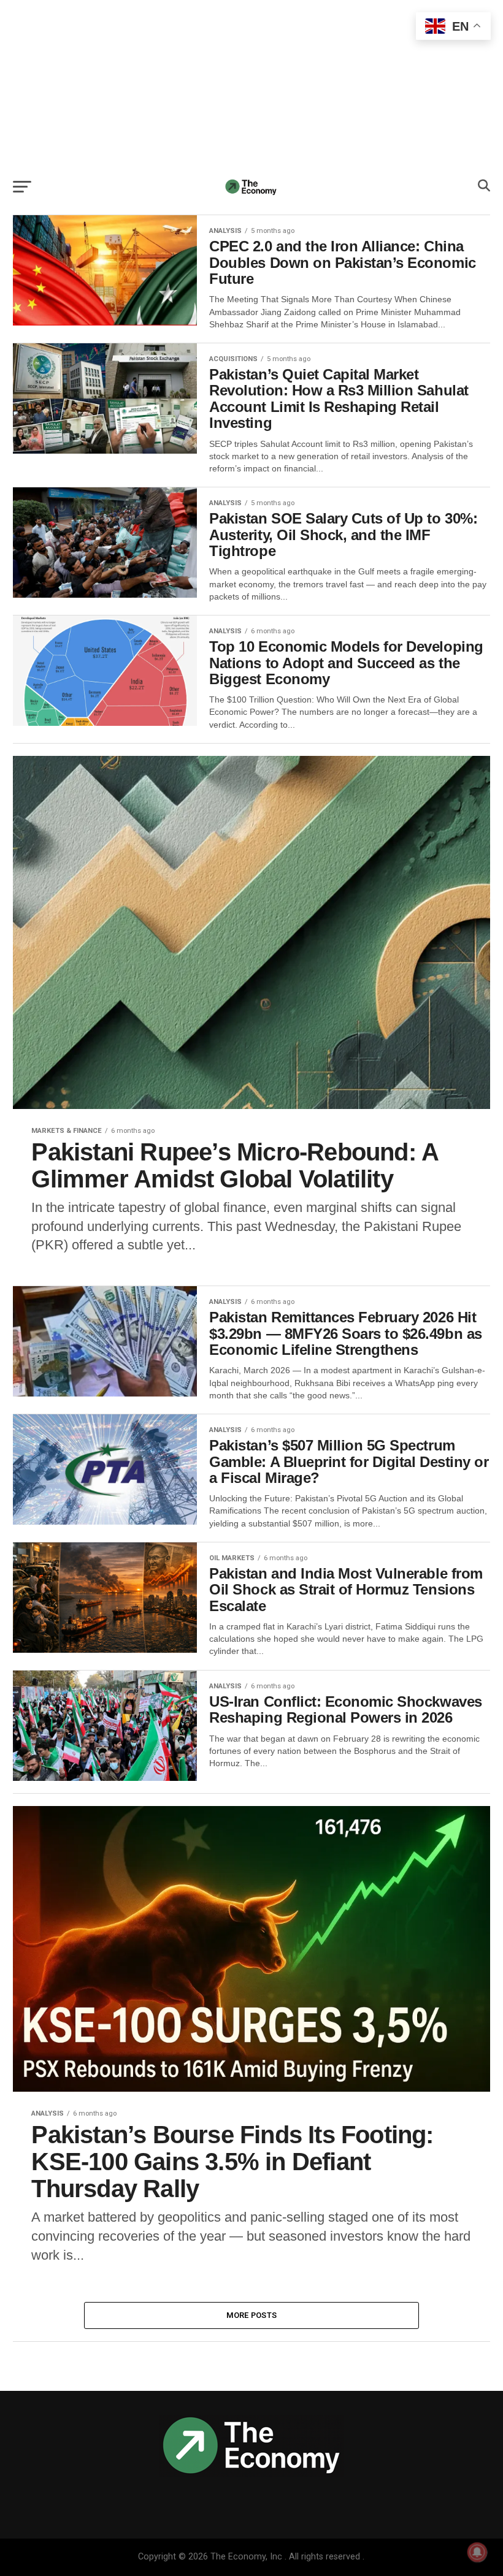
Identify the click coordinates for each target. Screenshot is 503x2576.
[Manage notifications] (477, 2552)
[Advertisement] (251, 86)
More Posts (252, 2315)
